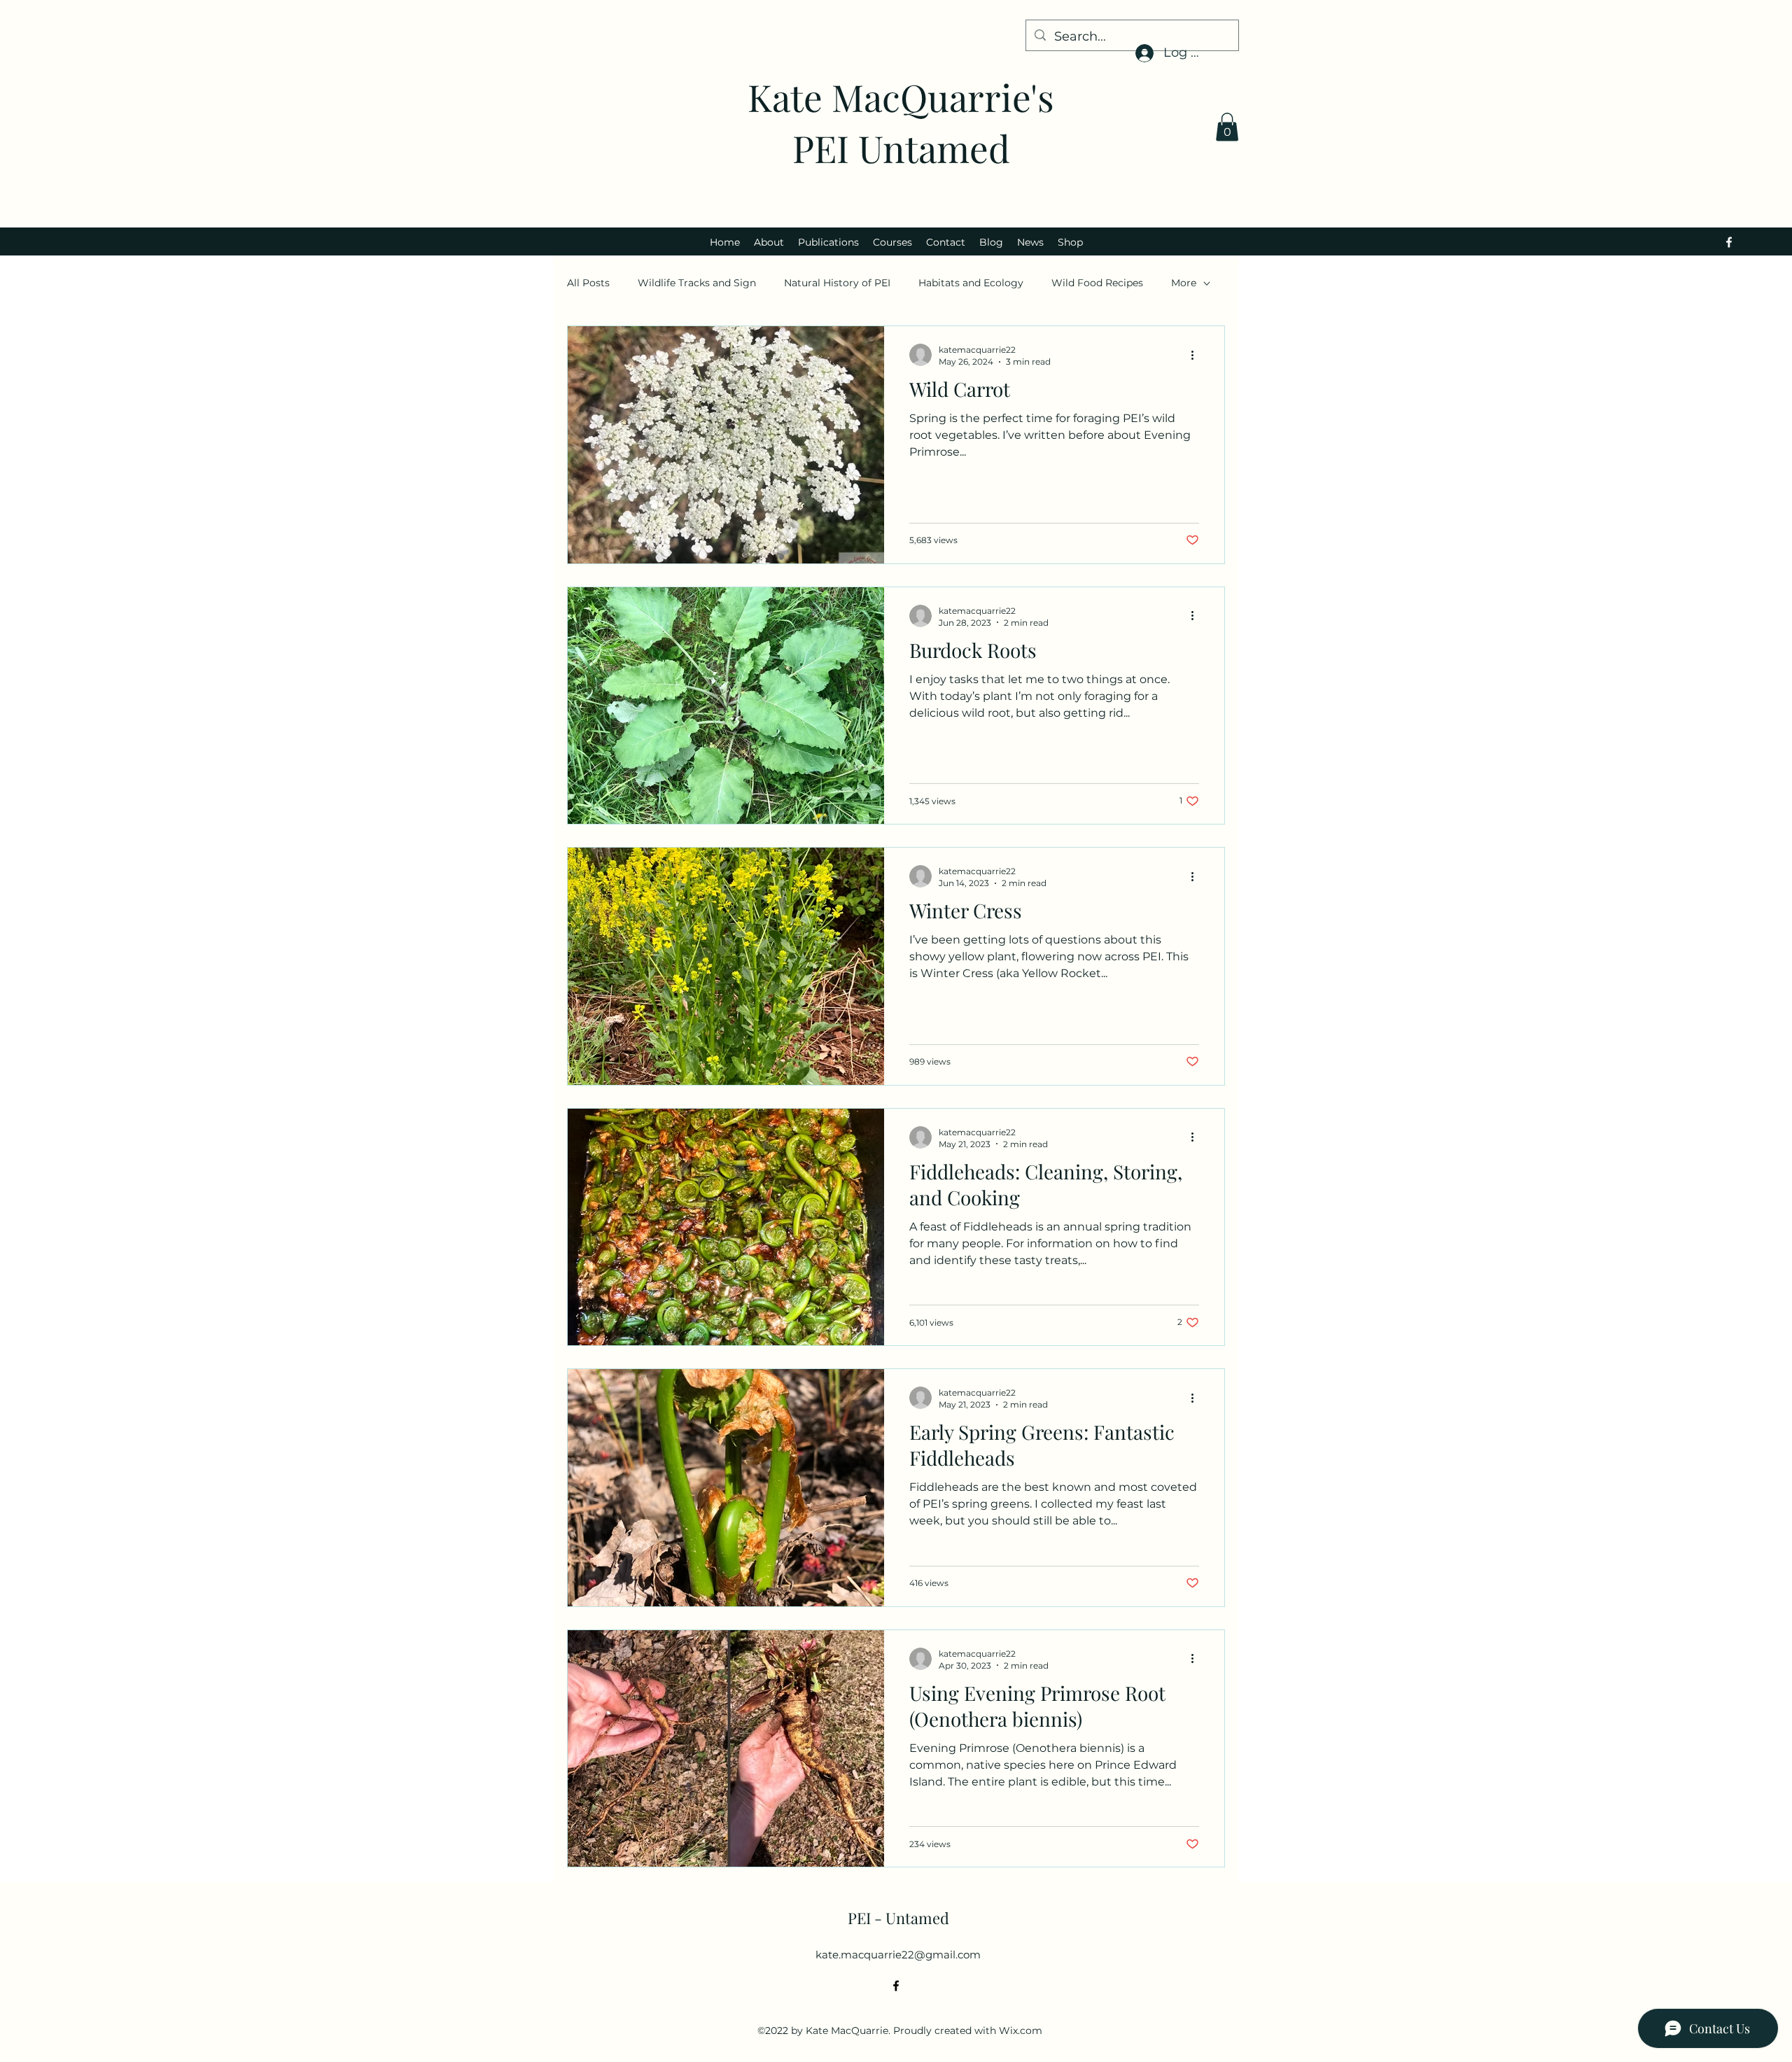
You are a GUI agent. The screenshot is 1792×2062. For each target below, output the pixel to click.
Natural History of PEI (837, 283)
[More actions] (1197, 355)
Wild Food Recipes (1097, 283)
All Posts (588, 283)
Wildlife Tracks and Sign (697, 283)
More (1184, 283)
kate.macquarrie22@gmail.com (898, 1955)
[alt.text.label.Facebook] (1729, 242)
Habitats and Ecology (971, 283)
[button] (1227, 127)
